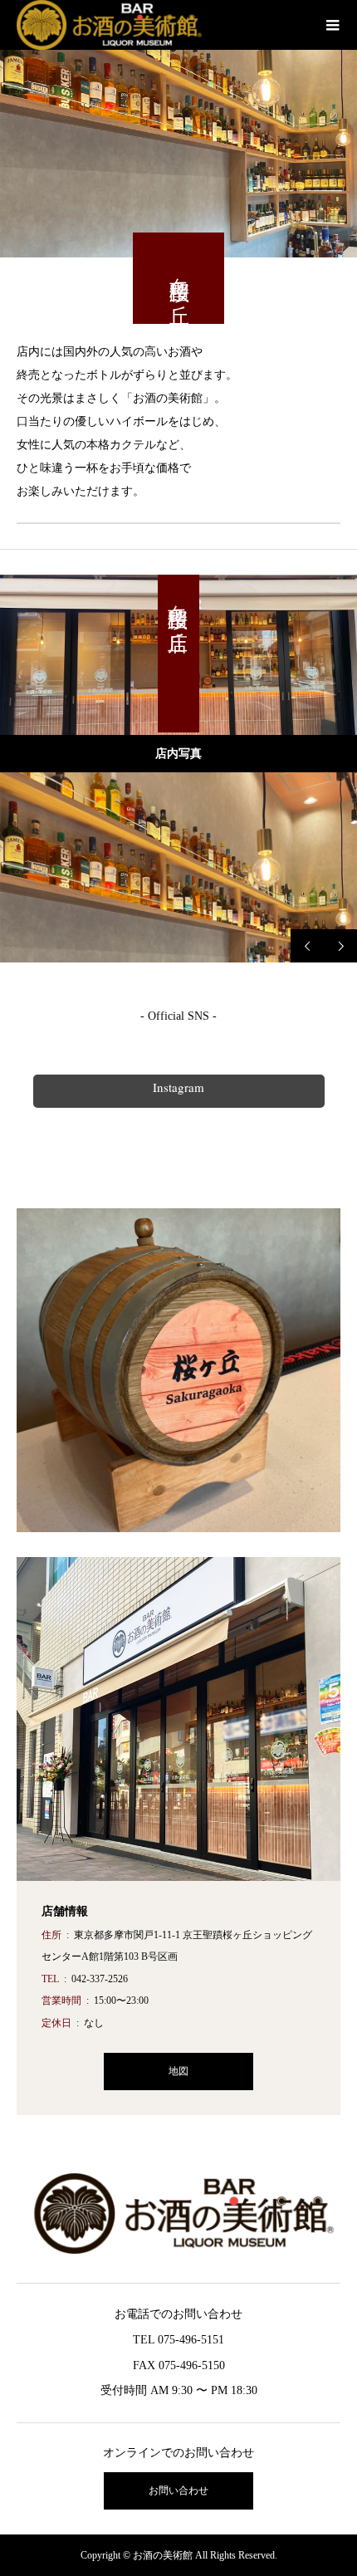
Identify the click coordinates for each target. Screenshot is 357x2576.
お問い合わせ (178, 2490)
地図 (178, 2071)
